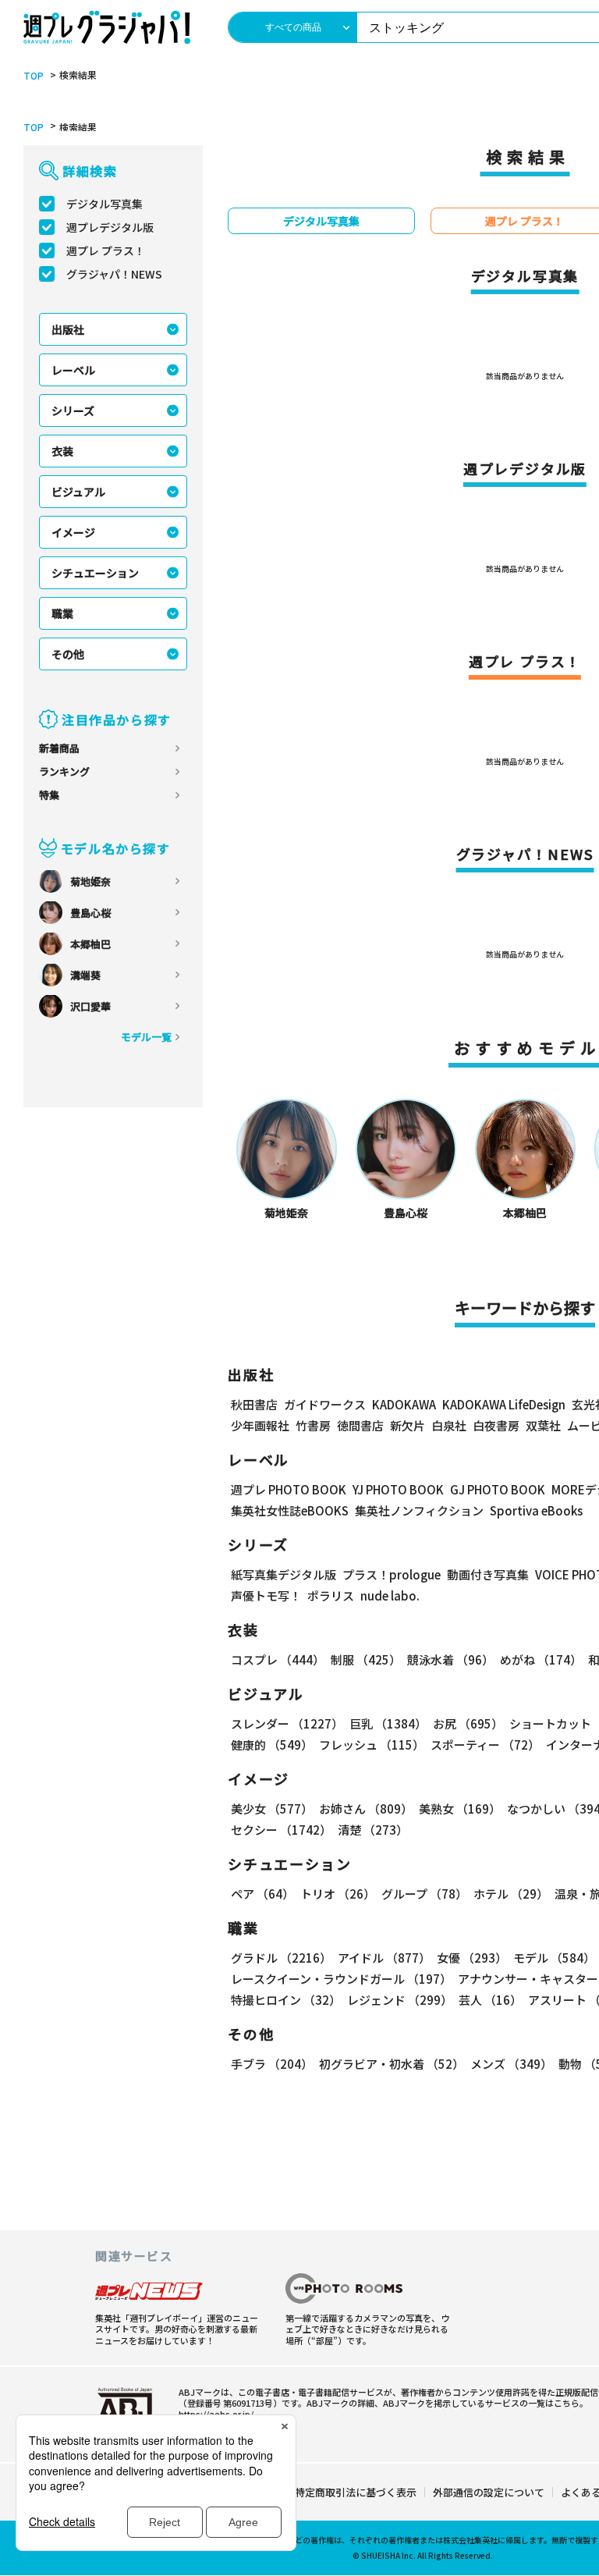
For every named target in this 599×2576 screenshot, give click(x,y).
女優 (472, 1958)
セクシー (281, 1830)
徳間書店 (360, 1425)
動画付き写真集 (488, 1574)
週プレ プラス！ (106, 250)
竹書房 (313, 1425)
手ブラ (272, 2064)
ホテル (511, 1894)
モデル (554, 1958)
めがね (541, 1659)
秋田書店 (254, 1404)
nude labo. (390, 1595)
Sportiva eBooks (536, 1510)
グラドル (281, 1958)
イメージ (73, 532)
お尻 (468, 1723)
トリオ (338, 1894)
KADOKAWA (404, 1404)
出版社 (68, 329)
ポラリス (331, 1595)
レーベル (73, 370)
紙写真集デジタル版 (284, 1574)
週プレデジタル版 (110, 227)
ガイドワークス (325, 1404)
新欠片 (408, 1425)
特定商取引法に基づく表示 (356, 2492)
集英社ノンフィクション (419, 1510)
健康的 (272, 1745)
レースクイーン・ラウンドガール (341, 1979)
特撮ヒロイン (286, 2000)
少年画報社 (260, 1425)
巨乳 (388, 1723)
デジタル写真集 (105, 204)
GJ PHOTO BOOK (498, 1489)
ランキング (64, 771)
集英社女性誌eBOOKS (290, 1510)
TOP (34, 76)
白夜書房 (496, 1425)
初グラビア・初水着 (392, 2064)
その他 (68, 654)
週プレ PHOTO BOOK (289, 1489)
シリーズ (73, 410)
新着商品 (59, 748)
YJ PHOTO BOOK (398, 1489)
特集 (49, 795)
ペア (262, 1894)
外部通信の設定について (489, 2492)
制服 (366, 1659)
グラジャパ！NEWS (114, 274)
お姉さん (366, 1809)
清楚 (373, 1830)
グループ (424, 1894)
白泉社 (449, 1425)
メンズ (511, 2064)
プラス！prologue (392, 1574)
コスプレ (278, 1659)
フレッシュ (372, 1745)
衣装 (62, 451)
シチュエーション (95, 573)
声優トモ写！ (266, 1595)
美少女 (272, 1809)
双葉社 (543, 1425)
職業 (62, 613)
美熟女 (460, 1809)
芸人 (490, 2000)
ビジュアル (78, 492)
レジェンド (400, 2000)
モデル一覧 (146, 1037)
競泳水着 (450, 1659)
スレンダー (287, 1723)
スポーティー (485, 1745)
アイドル (384, 1958)
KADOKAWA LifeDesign (504, 1404)
